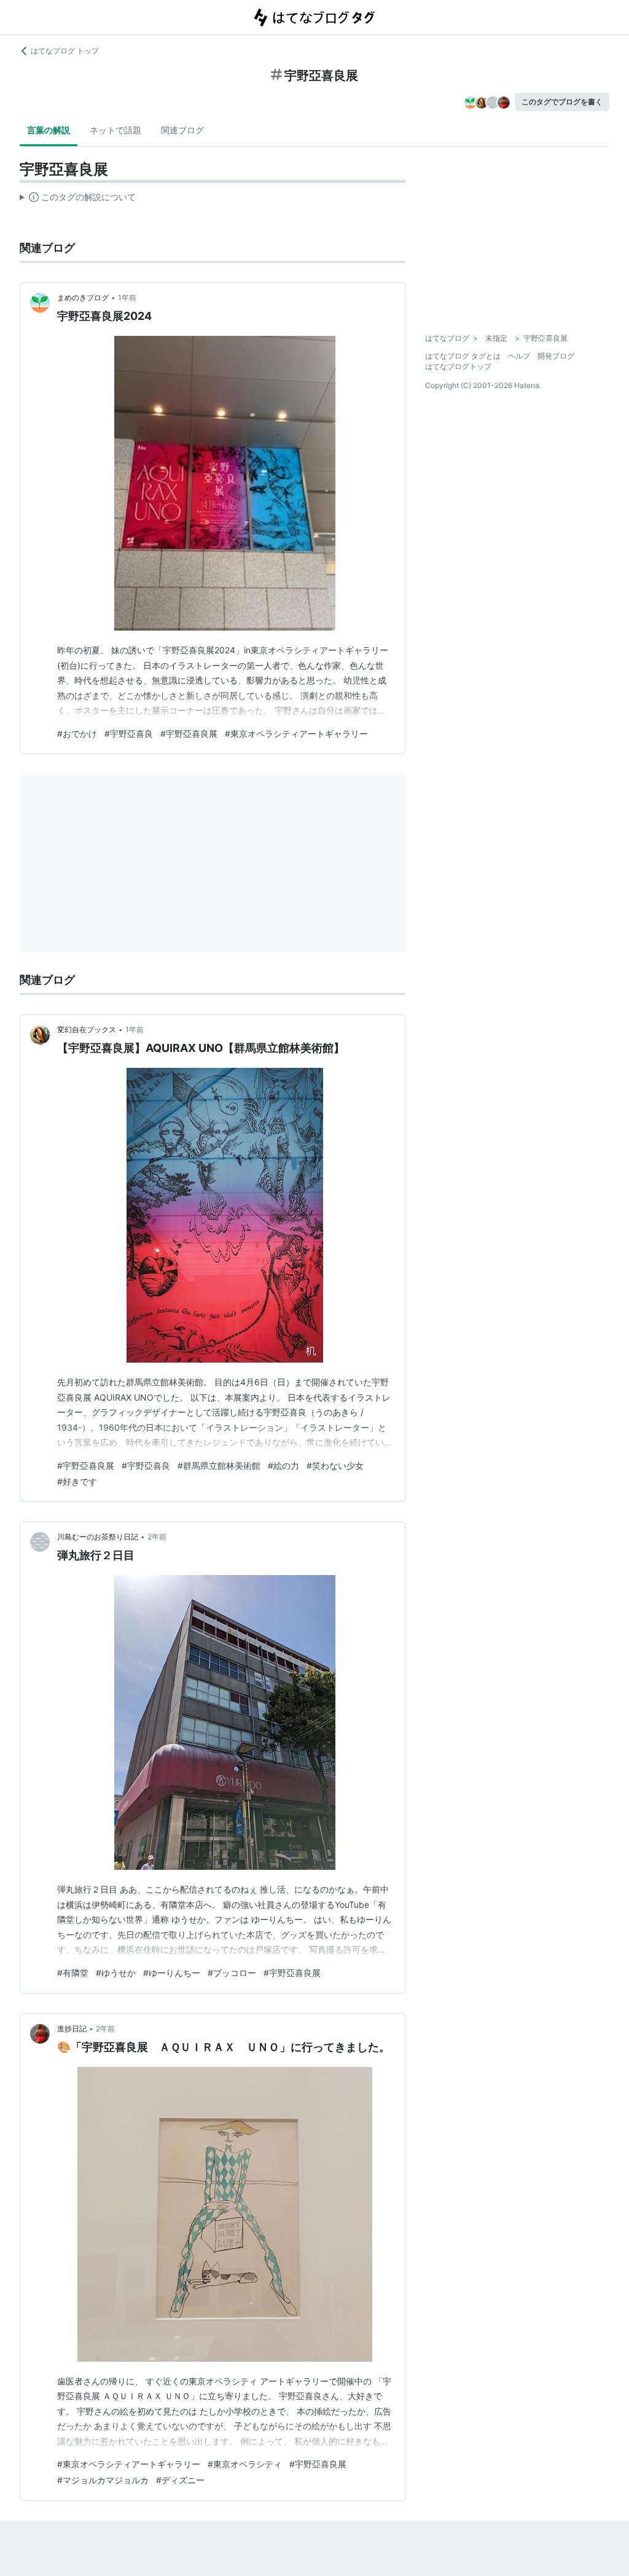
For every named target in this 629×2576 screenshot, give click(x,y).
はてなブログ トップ (65, 51)
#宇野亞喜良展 (189, 733)
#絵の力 (283, 1465)
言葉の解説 (49, 130)
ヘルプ (519, 356)
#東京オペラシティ (245, 2464)
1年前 (127, 298)
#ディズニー (180, 2480)
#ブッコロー (232, 1973)
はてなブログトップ (458, 366)
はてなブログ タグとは (463, 356)
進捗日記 (72, 2029)
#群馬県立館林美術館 (219, 1465)
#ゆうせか (116, 1973)
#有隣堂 (73, 1973)
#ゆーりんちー (172, 1973)
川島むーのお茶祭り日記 (98, 1537)
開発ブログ (556, 356)
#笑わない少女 (335, 1465)
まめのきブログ (83, 298)
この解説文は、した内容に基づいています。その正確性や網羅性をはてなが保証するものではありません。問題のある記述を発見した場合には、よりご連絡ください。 (78, 200)
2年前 (157, 1537)
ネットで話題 (115, 130)
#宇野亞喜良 (129, 733)
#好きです (77, 1481)
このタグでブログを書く (562, 102)
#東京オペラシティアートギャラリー (296, 733)
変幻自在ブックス (87, 1029)
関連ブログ (182, 130)
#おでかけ (77, 733)
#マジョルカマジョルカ (103, 2480)
